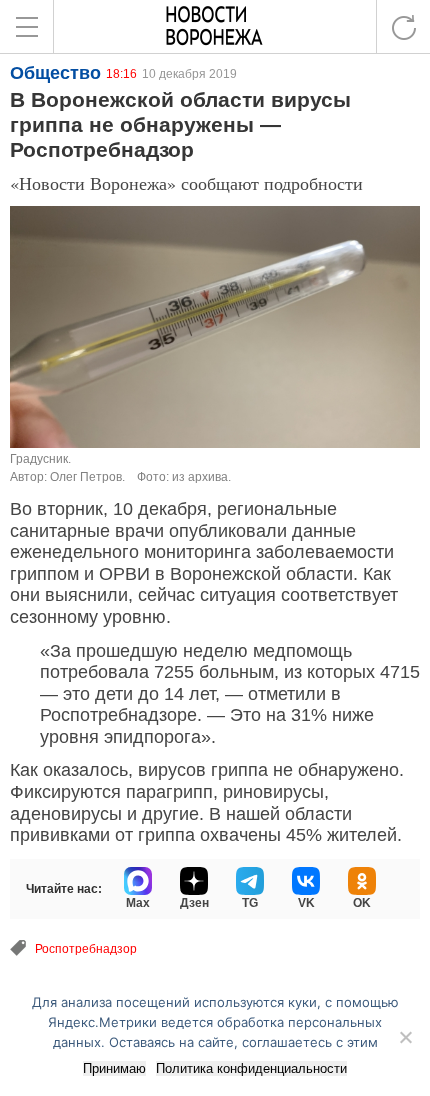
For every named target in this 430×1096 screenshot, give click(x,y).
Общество (55, 73)
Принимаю (114, 1068)
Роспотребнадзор (86, 949)
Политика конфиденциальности (251, 1068)
